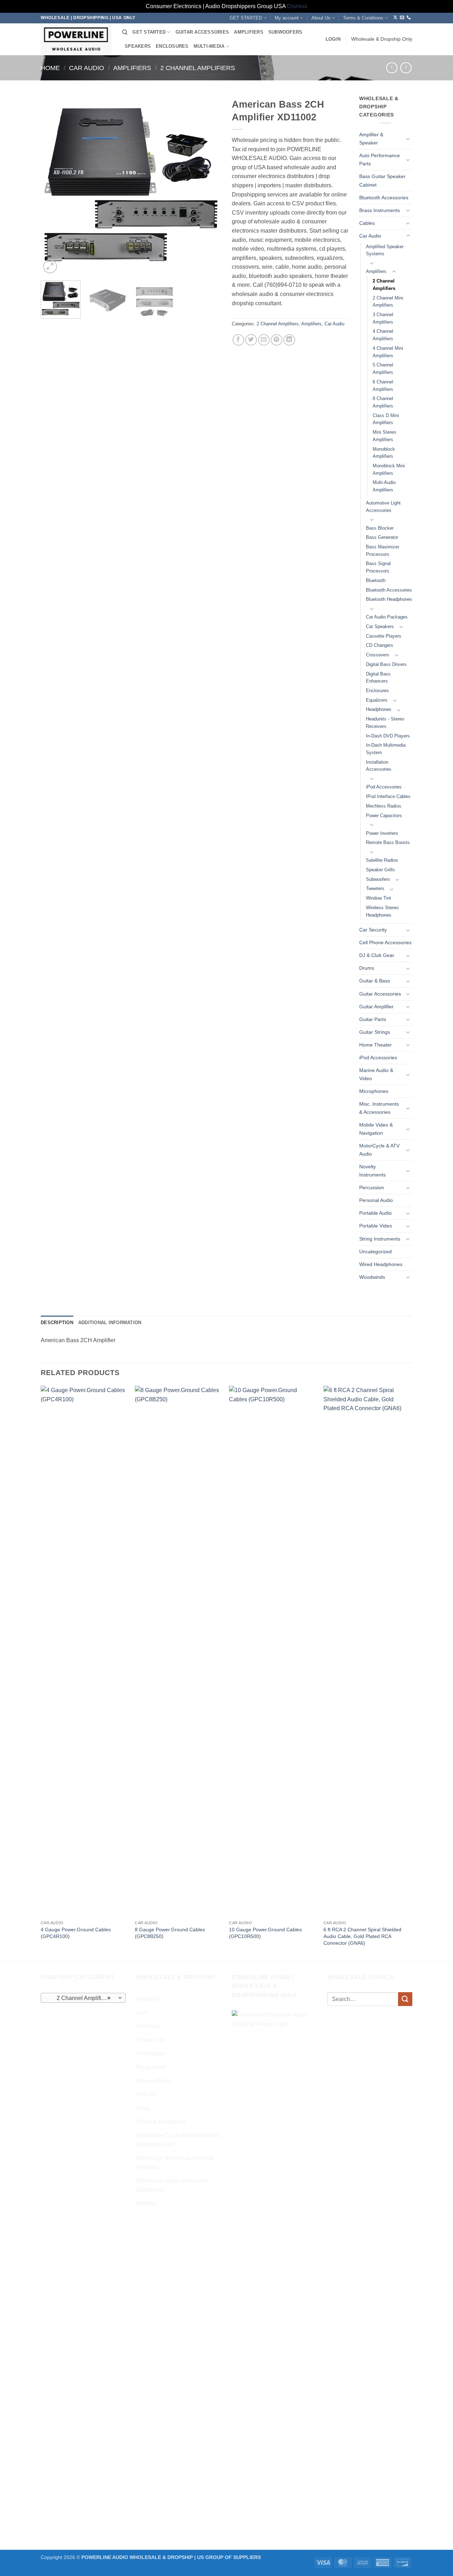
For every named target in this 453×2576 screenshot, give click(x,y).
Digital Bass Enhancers (378, 678)
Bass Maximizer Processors (383, 551)
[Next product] (392, 68)
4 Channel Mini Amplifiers (388, 352)
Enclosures (377, 691)
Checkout (148, 2026)
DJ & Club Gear (377, 955)
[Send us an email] (402, 18)
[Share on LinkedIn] (289, 340)
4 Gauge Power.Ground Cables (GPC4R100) (76, 1933)
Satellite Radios (382, 860)
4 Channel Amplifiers (383, 335)
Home (50, 68)
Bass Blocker (380, 528)
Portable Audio (375, 1213)
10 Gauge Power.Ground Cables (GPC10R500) (265, 1933)
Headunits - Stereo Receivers (385, 723)
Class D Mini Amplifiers (386, 419)
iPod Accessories (384, 787)
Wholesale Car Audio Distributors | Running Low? (178, 2140)
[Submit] (405, 1999)
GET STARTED (246, 18)
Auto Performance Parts (380, 159)
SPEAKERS (138, 46)
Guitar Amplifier (376, 1007)
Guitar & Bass (375, 981)
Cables (367, 223)
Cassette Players (384, 636)
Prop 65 (146, 2094)
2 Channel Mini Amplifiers (388, 302)
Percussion (372, 1187)
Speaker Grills (380, 870)
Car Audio (87, 68)
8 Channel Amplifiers (383, 402)
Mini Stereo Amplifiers (384, 436)
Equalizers (377, 700)
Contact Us (150, 2040)
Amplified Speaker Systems (385, 250)
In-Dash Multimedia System (386, 749)
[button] (333, 39)
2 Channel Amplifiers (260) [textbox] (83, 1998)
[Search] (125, 32)
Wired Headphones (381, 1264)
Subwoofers (378, 879)
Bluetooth (376, 580)
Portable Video (376, 1226)
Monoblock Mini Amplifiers (389, 469)
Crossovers (378, 655)
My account (287, 18)
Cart (142, 2013)
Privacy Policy (154, 2081)
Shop (143, 2108)
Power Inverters (382, 833)
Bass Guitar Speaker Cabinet (382, 180)
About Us (321, 18)
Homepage (150, 2053)
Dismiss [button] (297, 6)
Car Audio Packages (387, 617)
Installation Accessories (379, 766)
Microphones (374, 1091)
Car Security (373, 930)
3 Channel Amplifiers (383, 318)
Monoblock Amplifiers (384, 453)
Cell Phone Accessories (385, 942)
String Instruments (380, 1239)
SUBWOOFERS (285, 32)
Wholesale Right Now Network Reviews (175, 2163)
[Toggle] (408, 139)
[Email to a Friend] (264, 340)
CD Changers (380, 645)
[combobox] (83, 1998)
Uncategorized (375, 1252)
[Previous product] (406, 68)
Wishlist (146, 2203)
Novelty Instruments (372, 1171)
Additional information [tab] (110, 1323)
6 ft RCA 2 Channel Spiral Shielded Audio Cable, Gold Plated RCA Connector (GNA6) (362, 1936)
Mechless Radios (384, 806)
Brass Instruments (380, 210)
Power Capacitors (384, 816)
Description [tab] (57, 1323)
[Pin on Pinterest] (277, 340)
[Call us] (409, 18)
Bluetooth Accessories (384, 198)
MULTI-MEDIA (209, 46)
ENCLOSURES (172, 46)
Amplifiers (132, 68)
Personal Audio (376, 1200)
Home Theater (375, 1045)
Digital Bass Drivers (386, 664)
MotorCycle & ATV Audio (379, 1150)
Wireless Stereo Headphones (382, 911)
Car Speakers (380, 626)
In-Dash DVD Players (388, 736)
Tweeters (375, 888)
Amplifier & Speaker (371, 139)
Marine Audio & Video (376, 1074)
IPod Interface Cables (388, 796)
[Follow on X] (395, 18)
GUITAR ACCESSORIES (202, 32)
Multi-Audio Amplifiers (384, 486)
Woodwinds (372, 1277)
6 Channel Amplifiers (383, 386)
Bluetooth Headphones (389, 599)
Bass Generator (382, 537)
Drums (367, 968)
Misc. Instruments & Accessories (379, 1108)
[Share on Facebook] (238, 340)
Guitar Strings (375, 1032)
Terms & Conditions (363, 18)
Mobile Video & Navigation (376, 1129)
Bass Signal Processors (378, 567)
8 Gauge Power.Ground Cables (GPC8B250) (170, 1933)
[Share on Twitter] (251, 340)
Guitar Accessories (380, 994)
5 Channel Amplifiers (383, 369)
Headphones (379, 709)
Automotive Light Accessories (383, 507)
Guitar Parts (373, 1019)
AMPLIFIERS (249, 32)
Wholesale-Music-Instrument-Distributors (173, 2185)
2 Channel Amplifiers (198, 68)
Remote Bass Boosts (388, 842)
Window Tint (379, 898)
